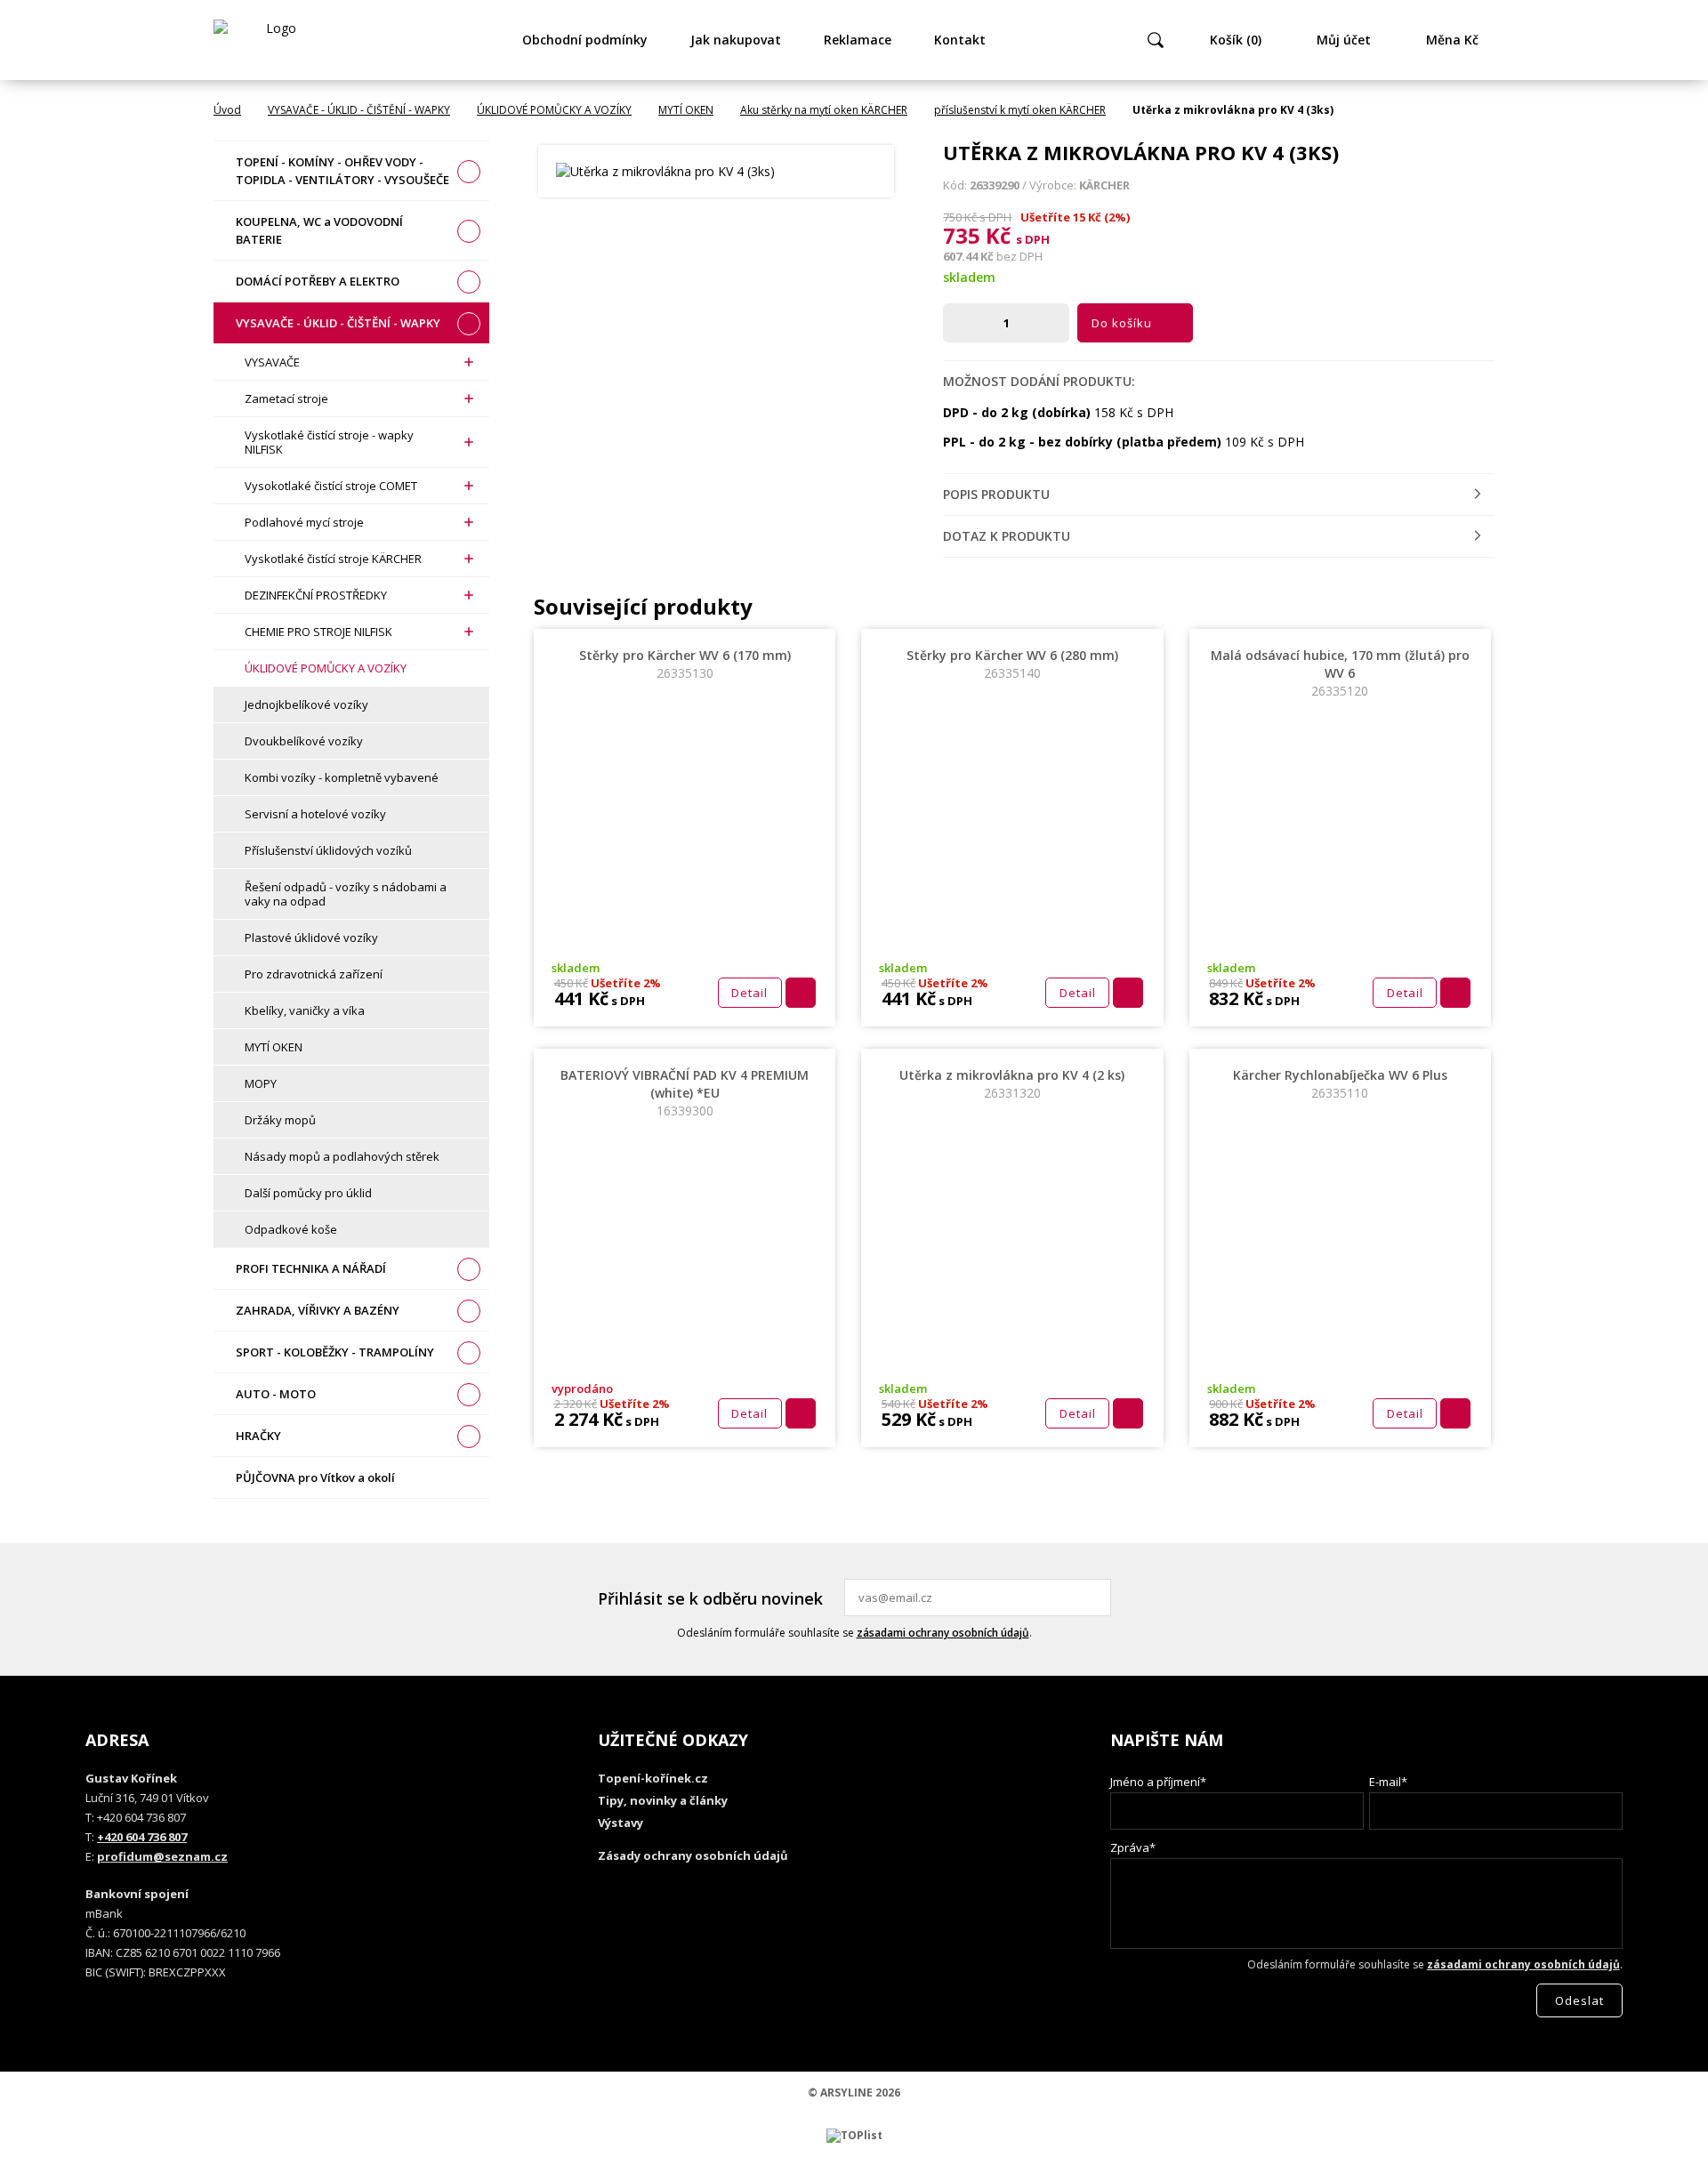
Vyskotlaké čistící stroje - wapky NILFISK (329, 442)
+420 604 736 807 (142, 1837)
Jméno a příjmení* (1158, 1782)
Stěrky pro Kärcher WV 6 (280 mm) (1012, 664)
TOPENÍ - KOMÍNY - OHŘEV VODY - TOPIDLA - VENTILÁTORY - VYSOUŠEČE (342, 171)
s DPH (1033, 239)
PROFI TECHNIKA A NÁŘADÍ (311, 1268)
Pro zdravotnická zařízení (314, 974)
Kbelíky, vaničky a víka (305, 1010)
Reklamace (858, 40)
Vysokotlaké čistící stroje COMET (331, 486)
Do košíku (1122, 323)
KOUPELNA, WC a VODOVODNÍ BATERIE (319, 230)
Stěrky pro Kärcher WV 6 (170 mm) (685, 664)
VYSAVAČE (272, 362)
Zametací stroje (286, 398)
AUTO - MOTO (276, 1394)
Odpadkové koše (291, 1229)
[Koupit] (801, 993)
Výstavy (620, 1823)
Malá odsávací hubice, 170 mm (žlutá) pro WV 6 (1340, 673)
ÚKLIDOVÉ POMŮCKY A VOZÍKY (554, 110)
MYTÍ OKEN (686, 110)
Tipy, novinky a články (663, 1800)
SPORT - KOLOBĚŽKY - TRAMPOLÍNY (335, 1352)
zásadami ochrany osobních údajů (943, 1633)
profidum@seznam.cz (162, 1856)
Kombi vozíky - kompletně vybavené (342, 777)
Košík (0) (1236, 40)
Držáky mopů (280, 1120)
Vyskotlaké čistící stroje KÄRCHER (333, 559)
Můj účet (1344, 40)
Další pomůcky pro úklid (308, 1193)
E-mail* (1388, 1782)
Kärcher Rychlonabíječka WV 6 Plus (1340, 1084)
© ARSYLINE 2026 (854, 2093)
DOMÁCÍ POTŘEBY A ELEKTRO (318, 281)
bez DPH (1019, 256)
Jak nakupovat (736, 40)
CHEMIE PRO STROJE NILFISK (318, 632)
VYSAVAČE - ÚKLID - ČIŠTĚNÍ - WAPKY (359, 110)
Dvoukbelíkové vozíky (304, 741)
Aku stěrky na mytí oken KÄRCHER (824, 110)
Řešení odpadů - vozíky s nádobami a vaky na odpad (346, 894)
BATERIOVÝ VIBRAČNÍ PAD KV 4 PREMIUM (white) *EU (685, 1093)
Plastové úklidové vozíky (311, 938)
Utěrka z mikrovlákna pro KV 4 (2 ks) (1012, 1084)
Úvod (227, 110)
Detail (749, 993)
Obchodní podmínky (585, 40)
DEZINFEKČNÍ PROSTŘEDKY (316, 595)
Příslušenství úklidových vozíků (328, 850)
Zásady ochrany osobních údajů (693, 1855)
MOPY (261, 1083)
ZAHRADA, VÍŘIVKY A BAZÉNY (318, 1310)
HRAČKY (258, 1436)
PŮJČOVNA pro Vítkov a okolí (315, 1477)
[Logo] (274, 40)
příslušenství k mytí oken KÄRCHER (1020, 110)
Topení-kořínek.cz (653, 1778)
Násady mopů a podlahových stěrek (342, 1156)
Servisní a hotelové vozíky (315, 814)
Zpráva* (1133, 1847)
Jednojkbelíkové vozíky (306, 704)
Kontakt (960, 40)
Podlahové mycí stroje (304, 522)
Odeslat (1095, 1598)
